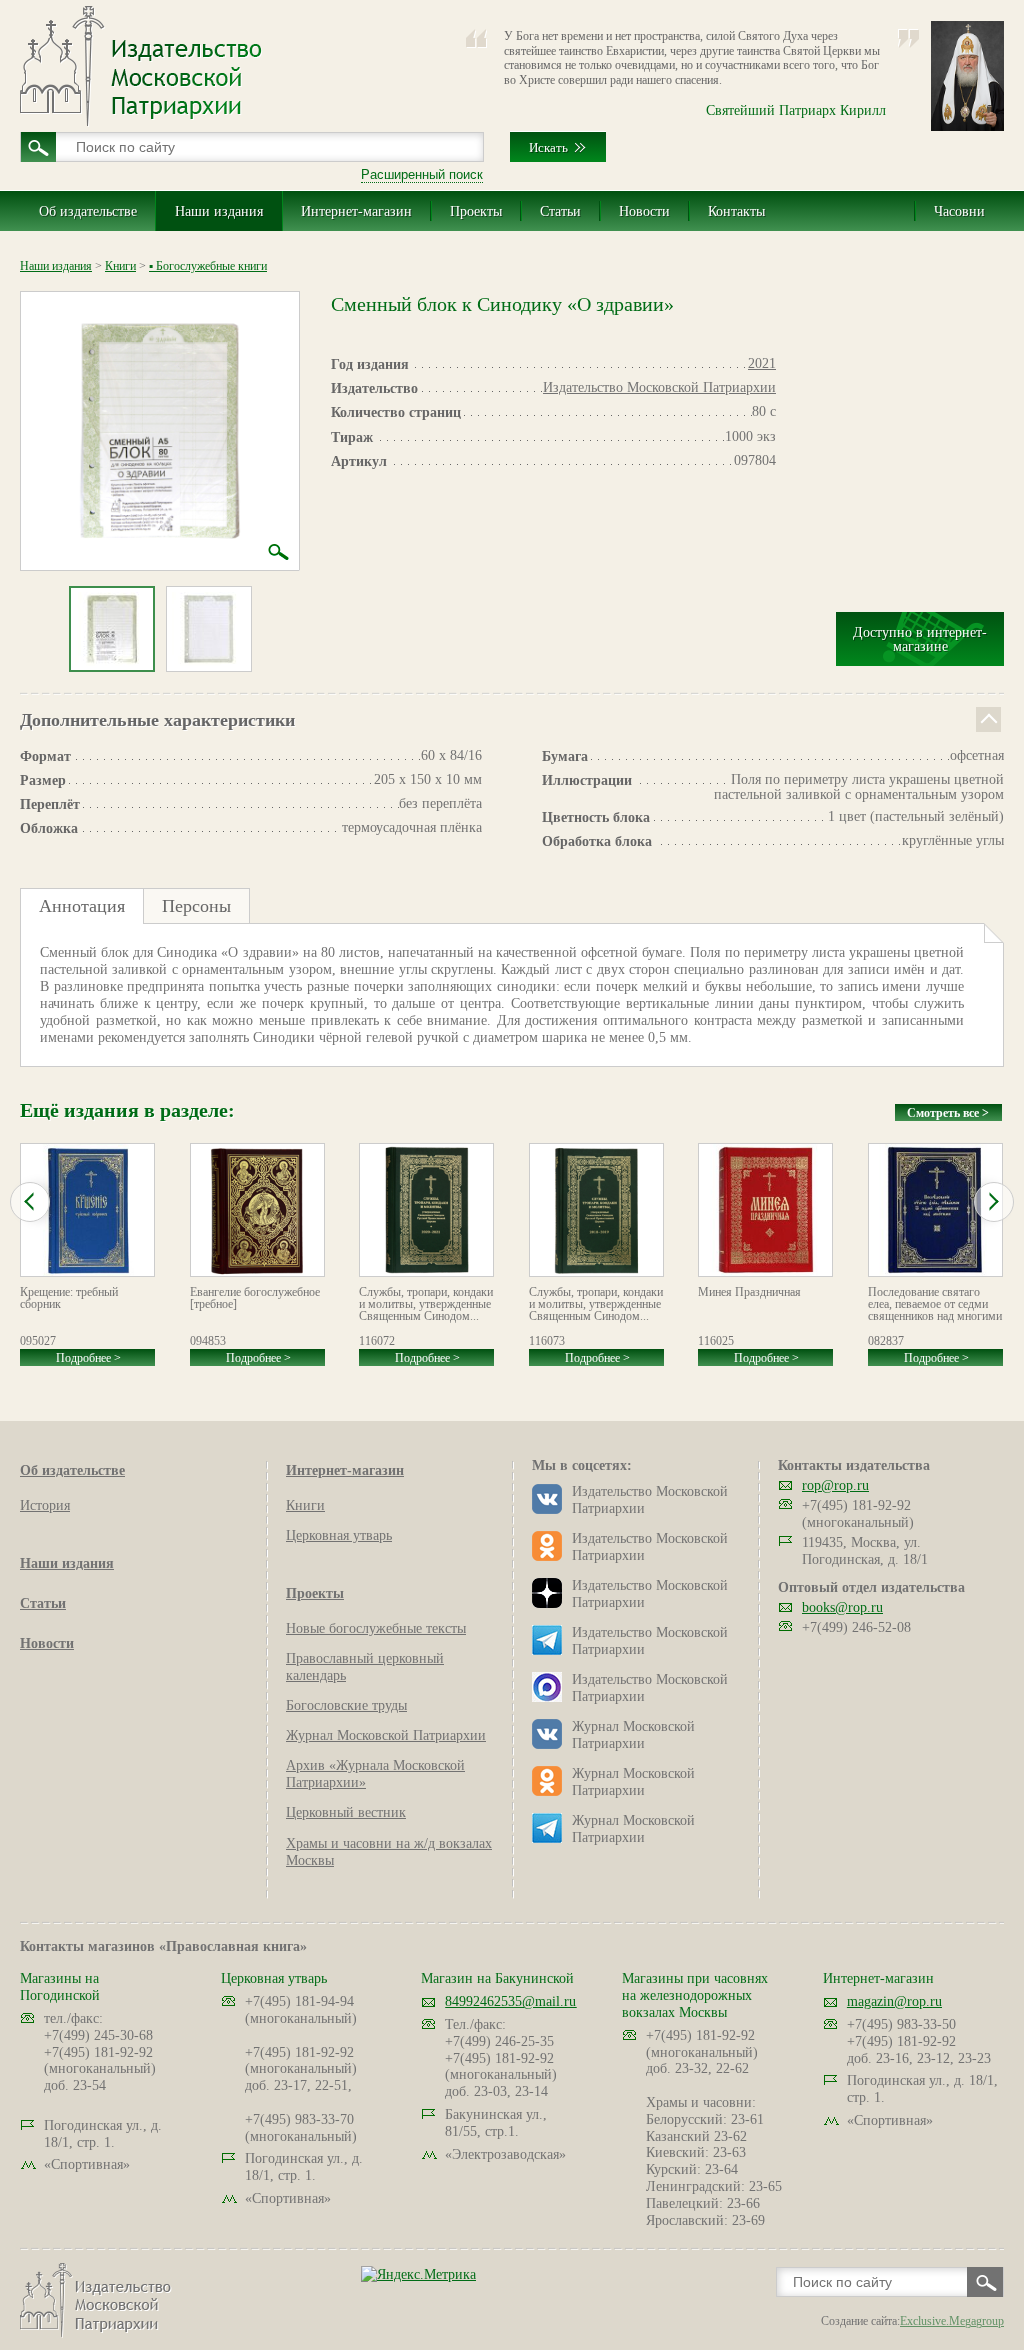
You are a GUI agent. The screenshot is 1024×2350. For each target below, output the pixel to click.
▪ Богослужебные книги (208, 266)
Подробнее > (88, 1358)
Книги (120, 266)
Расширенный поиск (422, 174)
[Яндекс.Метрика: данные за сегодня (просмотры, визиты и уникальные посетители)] (418, 2274)
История (45, 1505)
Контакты (736, 211)
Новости (644, 211)
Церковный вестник (346, 1812)
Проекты (476, 211)
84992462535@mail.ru (510, 2001)
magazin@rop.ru (894, 2001)
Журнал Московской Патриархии (386, 1735)
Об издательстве (88, 211)
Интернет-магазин (356, 211)
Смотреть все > (948, 1113)
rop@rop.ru (835, 1485)
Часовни (959, 211)
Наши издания (219, 211)
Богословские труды (346, 1705)
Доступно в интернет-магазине (920, 639)
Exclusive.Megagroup (952, 2321)
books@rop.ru (842, 1607)
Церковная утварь (339, 1535)
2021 (762, 363)
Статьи (560, 211)
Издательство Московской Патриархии (659, 387)
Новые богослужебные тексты (376, 1628)
